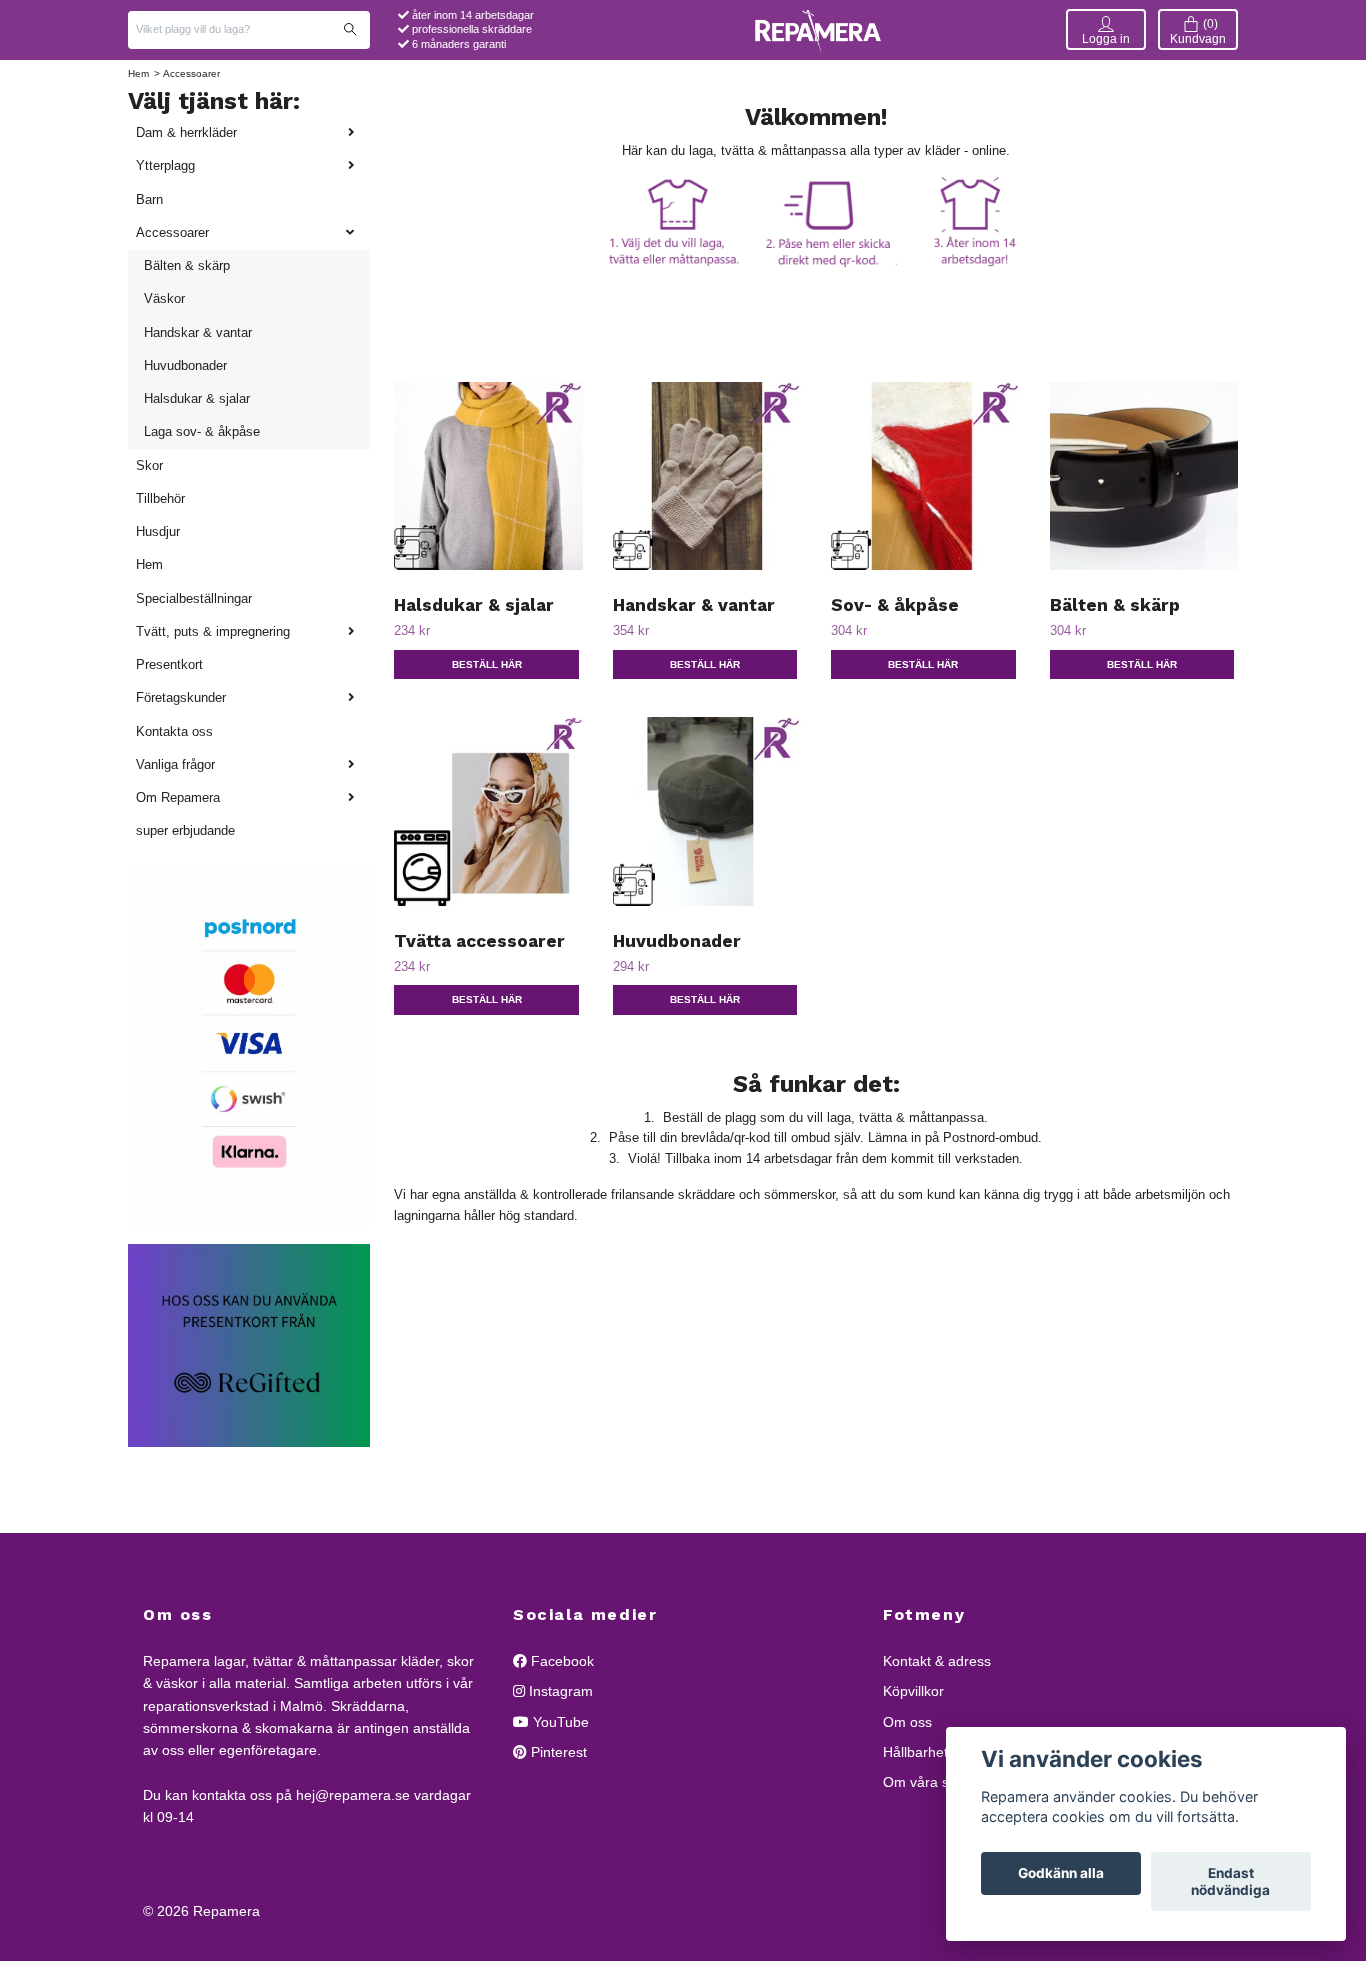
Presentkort (169, 664)
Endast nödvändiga (1230, 1882)
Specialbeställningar (194, 598)
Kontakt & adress (937, 1661)
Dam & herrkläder (186, 132)
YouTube (559, 1722)
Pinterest (557, 1752)
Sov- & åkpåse (895, 605)
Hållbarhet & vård (938, 1752)
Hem (138, 73)
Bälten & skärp (187, 265)
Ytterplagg (165, 165)
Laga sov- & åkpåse (202, 431)
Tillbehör (160, 498)
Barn (149, 199)
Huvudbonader (185, 365)
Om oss (907, 1722)
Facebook (560, 1661)
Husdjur (158, 531)
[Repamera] (818, 29)
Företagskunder (181, 697)
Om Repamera (178, 797)
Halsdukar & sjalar (197, 398)
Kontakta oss (174, 731)
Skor (149, 465)
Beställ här (487, 664)
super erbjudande (185, 830)
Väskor (164, 298)
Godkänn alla (1061, 1874)
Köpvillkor (913, 1691)
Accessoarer (172, 232)
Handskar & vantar (198, 332)
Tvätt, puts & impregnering (213, 631)
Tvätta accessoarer (479, 941)
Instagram (559, 1691)
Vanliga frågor (175, 764)
